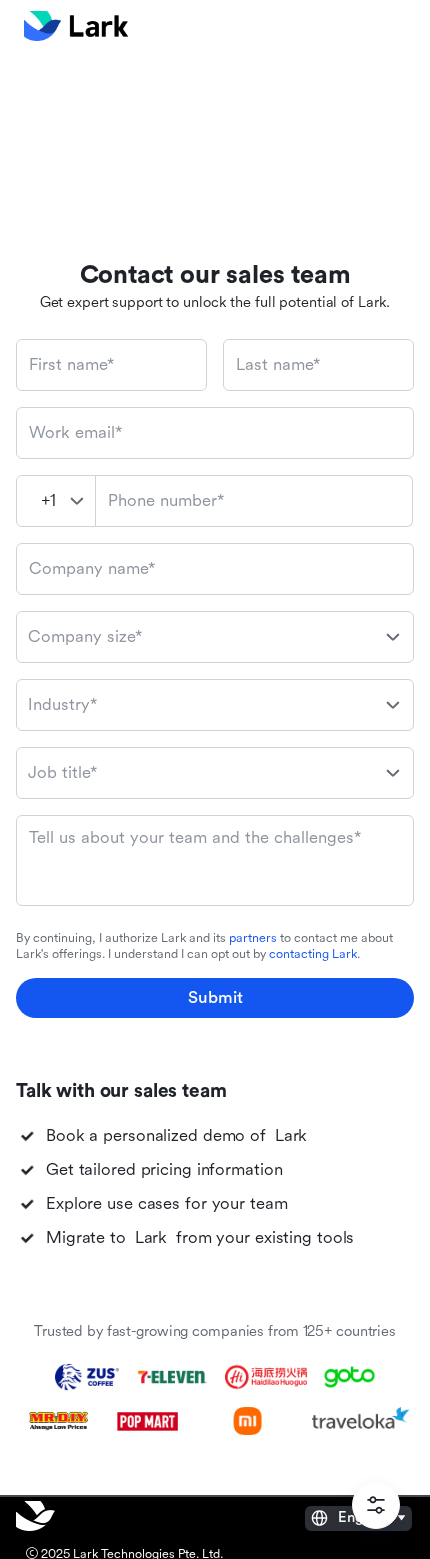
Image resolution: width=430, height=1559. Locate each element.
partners (253, 938)
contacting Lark (313, 954)
